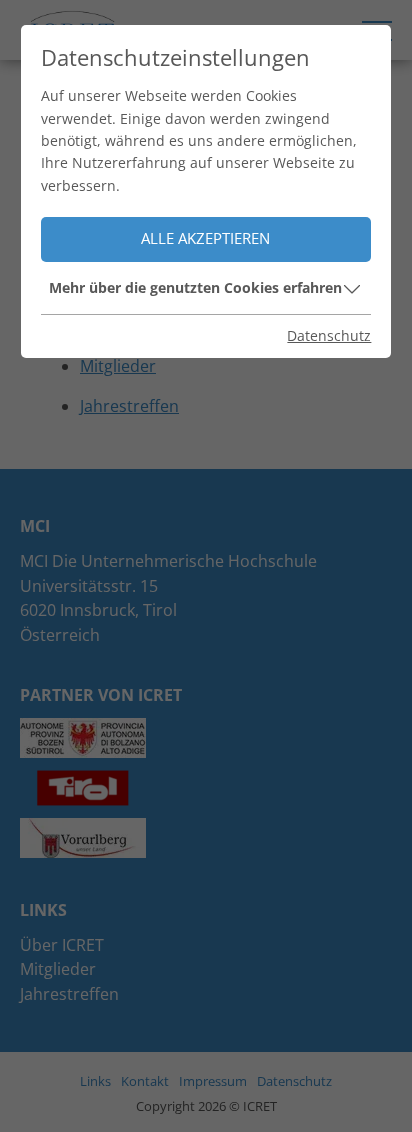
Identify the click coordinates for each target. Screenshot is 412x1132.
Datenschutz (329, 335)
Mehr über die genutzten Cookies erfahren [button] (195, 287)
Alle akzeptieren (205, 238)
